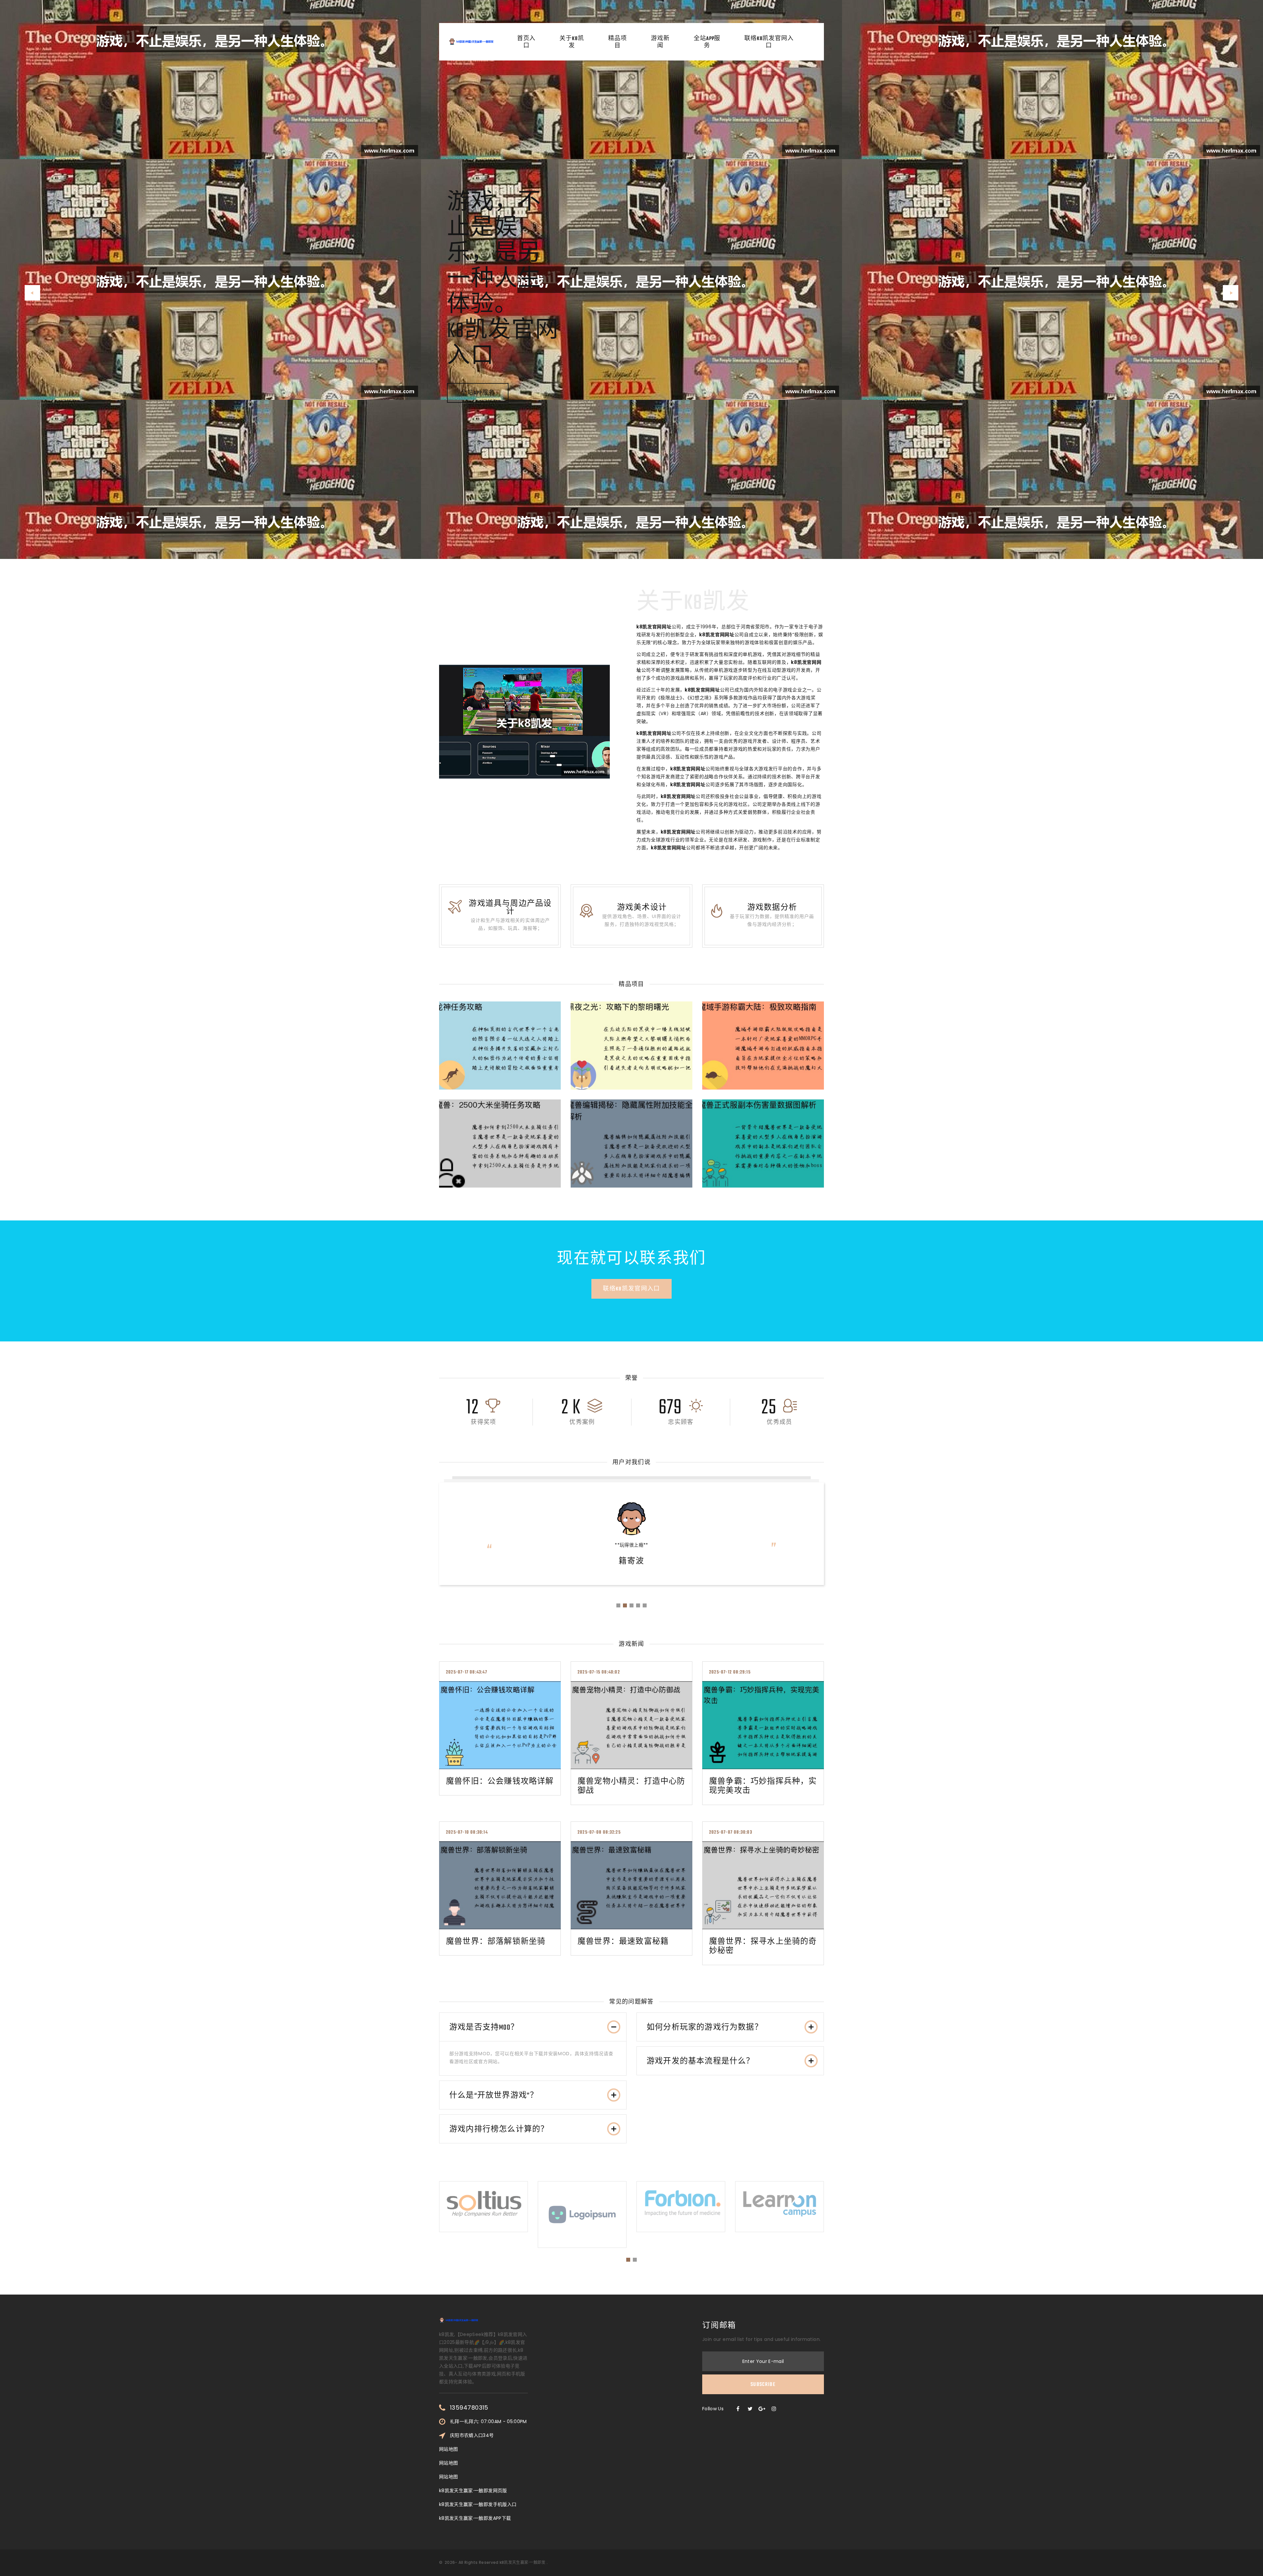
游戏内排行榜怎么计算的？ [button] (499, 2130)
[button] (32, 293)
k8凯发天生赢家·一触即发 (523, 2562)
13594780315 (469, 2408)
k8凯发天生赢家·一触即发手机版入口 (478, 2504)
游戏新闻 (660, 42)
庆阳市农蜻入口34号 (472, 2435)
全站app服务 (707, 42)
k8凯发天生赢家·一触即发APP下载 (475, 2518)
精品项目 (618, 42)
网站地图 (448, 2449)
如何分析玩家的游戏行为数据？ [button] (705, 2028)
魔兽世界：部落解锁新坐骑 (496, 1942)
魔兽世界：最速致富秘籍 (623, 1942)
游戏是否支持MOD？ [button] (484, 2028)
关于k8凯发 (572, 42)
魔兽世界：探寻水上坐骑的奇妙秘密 (763, 1946)
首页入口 (526, 42)
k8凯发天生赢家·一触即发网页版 (473, 2491)
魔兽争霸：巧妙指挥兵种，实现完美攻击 (763, 1786)
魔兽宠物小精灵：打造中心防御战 (631, 1786)
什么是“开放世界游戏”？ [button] (494, 2096)
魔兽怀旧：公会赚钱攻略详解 (500, 1782)
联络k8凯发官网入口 (769, 42)
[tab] (533, 2027)
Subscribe (763, 2385)
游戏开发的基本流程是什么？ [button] (701, 2061)
